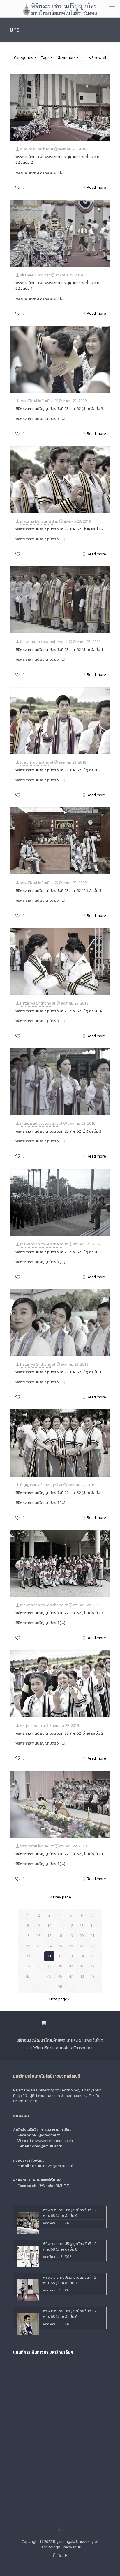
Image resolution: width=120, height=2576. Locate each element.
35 (92, 1956)
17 (49, 1936)
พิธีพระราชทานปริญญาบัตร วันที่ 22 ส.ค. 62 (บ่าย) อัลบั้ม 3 (59, 1613)
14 (92, 1926)
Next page (58, 1999)
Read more (96, 188)
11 (60, 1926)
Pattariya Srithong (36, 1003)
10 (49, 1926)
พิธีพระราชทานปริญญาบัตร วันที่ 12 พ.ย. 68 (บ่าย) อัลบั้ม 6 (70, 2314)
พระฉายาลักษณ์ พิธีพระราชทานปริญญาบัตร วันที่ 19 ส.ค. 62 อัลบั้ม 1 (58, 286)
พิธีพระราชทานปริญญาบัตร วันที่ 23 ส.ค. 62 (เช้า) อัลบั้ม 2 (58, 1252)
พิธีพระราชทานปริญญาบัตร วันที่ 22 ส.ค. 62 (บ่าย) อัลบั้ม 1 (59, 1854)
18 (60, 1936)
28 (92, 1946)
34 (82, 1956)
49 (92, 1976)
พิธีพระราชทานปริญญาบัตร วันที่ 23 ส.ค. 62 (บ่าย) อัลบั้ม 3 (59, 409)
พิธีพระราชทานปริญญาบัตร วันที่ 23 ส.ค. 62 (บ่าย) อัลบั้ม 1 (59, 650)
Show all (99, 58)
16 (38, 1936)
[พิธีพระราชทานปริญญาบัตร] (60, 9)
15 (28, 1936)
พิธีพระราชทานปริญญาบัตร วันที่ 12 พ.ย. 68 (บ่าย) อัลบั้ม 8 (70, 2247)
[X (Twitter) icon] (60, 2556)
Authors (69, 58)
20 (82, 1936)
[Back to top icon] (60, 2530)
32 (60, 1956)
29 (28, 1956)
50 (60, 1987)
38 (49, 1966)
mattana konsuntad (37, 521)
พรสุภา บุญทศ (31, 1726)
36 (28, 1966)
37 (38, 1966)
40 (71, 1966)
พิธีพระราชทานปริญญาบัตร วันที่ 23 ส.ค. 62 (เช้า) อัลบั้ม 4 (58, 1011)
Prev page (62, 1897)
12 (71, 1926)
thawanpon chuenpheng (42, 642)
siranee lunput (33, 275)
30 (38, 1956)
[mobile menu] (112, 9)
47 (71, 1976)
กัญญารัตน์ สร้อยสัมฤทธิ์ (39, 1124)
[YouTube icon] (66, 2556)
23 (38, 1946)
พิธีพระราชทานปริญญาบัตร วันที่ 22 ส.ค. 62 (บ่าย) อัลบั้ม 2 (59, 1733)
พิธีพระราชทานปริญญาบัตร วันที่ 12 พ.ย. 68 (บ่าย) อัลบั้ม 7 (70, 2280)
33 (71, 1956)
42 (92, 1966)
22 (28, 1946)
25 (60, 1946)
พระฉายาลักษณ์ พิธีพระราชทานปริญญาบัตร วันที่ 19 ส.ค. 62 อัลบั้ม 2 (58, 160)
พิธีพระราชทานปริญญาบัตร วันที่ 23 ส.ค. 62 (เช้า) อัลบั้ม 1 (58, 1372)
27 (82, 1946)
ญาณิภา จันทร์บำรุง (35, 149)
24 (49, 1946)
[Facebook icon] (54, 2556)
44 (38, 1976)
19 (71, 1936)
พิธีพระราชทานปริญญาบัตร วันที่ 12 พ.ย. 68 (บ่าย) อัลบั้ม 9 (70, 2213)
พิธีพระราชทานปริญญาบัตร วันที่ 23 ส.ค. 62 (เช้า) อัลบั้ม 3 (58, 1131)
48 (82, 1976)
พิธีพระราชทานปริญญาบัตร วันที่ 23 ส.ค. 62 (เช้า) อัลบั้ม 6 (58, 770)
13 (82, 1926)
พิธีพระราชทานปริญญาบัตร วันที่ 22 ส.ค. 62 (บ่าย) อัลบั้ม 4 (59, 1493)
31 (49, 1956)
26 (71, 1946)
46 (60, 1976)
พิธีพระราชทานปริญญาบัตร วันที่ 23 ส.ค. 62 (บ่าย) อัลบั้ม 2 (59, 529)
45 (49, 1976)
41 (82, 1966)
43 (28, 1976)
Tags (45, 58)
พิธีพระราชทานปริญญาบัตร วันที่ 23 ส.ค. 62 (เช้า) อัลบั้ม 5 (58, 891)
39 (60, 1966)
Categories (24, 58)
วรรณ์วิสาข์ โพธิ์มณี (35, 401)
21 (92, 1936)
